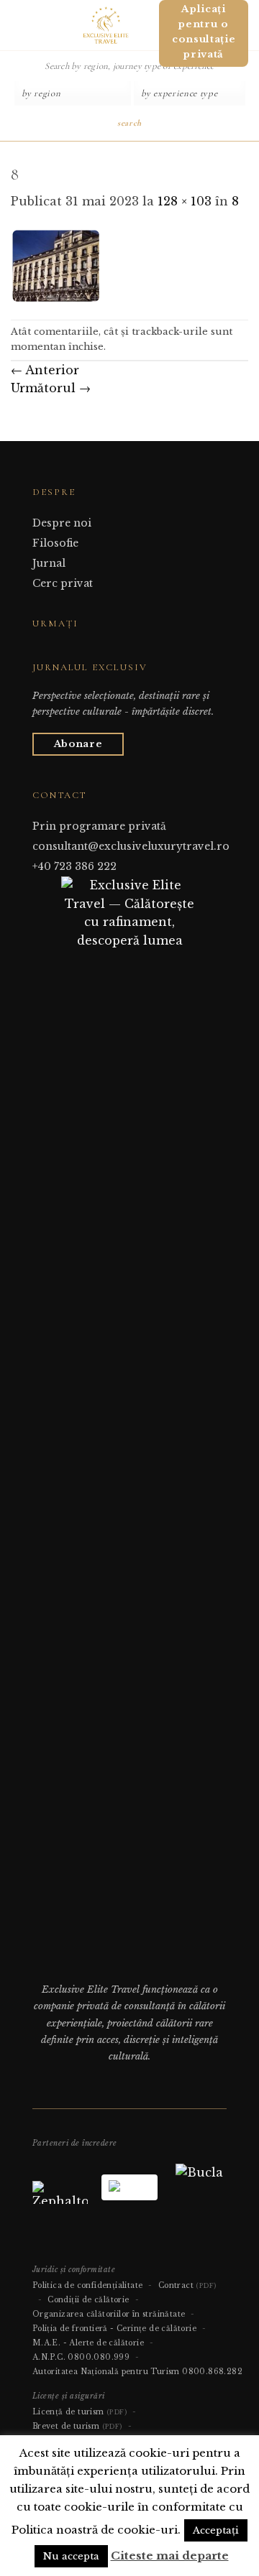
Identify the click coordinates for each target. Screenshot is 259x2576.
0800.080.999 (99, 2357)
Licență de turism (79, 2412)
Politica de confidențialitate (88, 2285)
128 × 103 (185, 201)
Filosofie (55, 543)
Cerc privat (63, 583)
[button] (17, 25)
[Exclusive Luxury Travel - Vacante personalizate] (105, 25)
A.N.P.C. (49, 2357)
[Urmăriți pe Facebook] (41, 651)
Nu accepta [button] (71, 2556)
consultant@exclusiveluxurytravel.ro (131, 846)
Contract (187, 2285)
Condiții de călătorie (88, 2300)
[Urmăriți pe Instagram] (58, 651)
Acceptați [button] (216, 2530)
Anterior (45, 370)
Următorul (51, 388)
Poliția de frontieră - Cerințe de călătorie (114, 2329)
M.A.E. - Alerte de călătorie (88, 2343)
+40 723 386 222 (74, 866)
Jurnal (49, 563)
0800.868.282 (212, 2372)
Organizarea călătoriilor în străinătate (109, 2314)
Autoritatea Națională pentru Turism (106, 2372)
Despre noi (62, 523)
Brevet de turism (77, 2426)
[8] (57, 264)
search (129, 123)
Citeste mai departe (170, 2556)
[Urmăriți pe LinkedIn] (76, 651)
